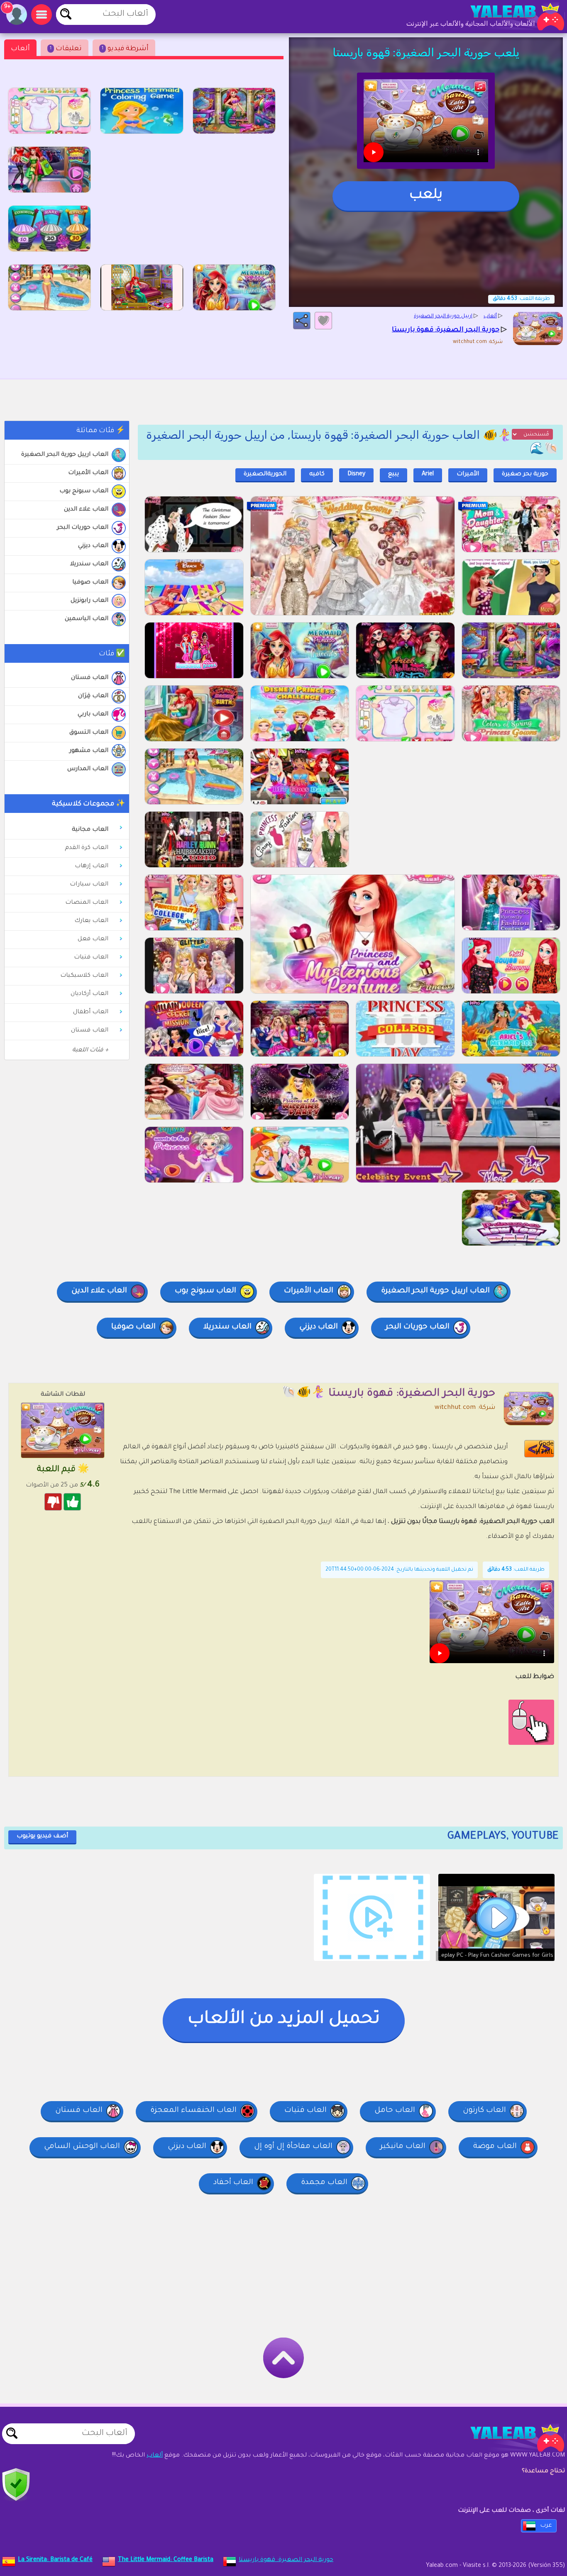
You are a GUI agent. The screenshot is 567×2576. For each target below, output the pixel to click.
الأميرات (468, 474)
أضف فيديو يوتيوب (42, 1837)
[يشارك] (302, 321)
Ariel (428, 474)
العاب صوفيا (90, 583)
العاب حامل (395, 2111)
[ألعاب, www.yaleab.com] (509, 17)
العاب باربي (93, 715)
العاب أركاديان (89, 994)
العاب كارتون (484, 2111)
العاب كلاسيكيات (84, 976)
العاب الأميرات (88, 473)
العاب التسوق (89, 733)
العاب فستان (90, 678)
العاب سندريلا (89, 564)
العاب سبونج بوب (84, 491)
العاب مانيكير (403, 2147)
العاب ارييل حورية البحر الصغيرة (65, 455)
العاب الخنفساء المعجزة (193, 2111)
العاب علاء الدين (86, 510)
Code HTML (545, 1449)
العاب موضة (495, 2147)
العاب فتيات (91, 958)
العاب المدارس (88, 769)
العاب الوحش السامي (82, 2147)
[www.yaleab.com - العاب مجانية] (509, 2438)
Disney (356, 474)
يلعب (426, 196)
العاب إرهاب (92, 866)
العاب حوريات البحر (83, 528)
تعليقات (66, 49)
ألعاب (20, 49)
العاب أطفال (91, 1012)
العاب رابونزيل (89, 601)
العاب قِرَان (93, 696)
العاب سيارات (89, 885)
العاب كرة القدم (87, 848)
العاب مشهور (89, 751)
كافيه (317, 474)
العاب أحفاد (233, 2183)
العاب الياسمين (87, 619)
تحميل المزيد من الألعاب (284, 2020)
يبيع (393, 474)
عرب (546, 2526)
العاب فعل (93, 939)
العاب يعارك (91, 921)
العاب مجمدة (324, 2183)
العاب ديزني (93, 546)
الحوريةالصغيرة (265, 474)
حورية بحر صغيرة (525, 474)
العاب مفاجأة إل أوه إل (293, 2147)
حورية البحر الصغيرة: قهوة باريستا (286, 2560)
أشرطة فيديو (125, 49)
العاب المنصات (87, 903)
